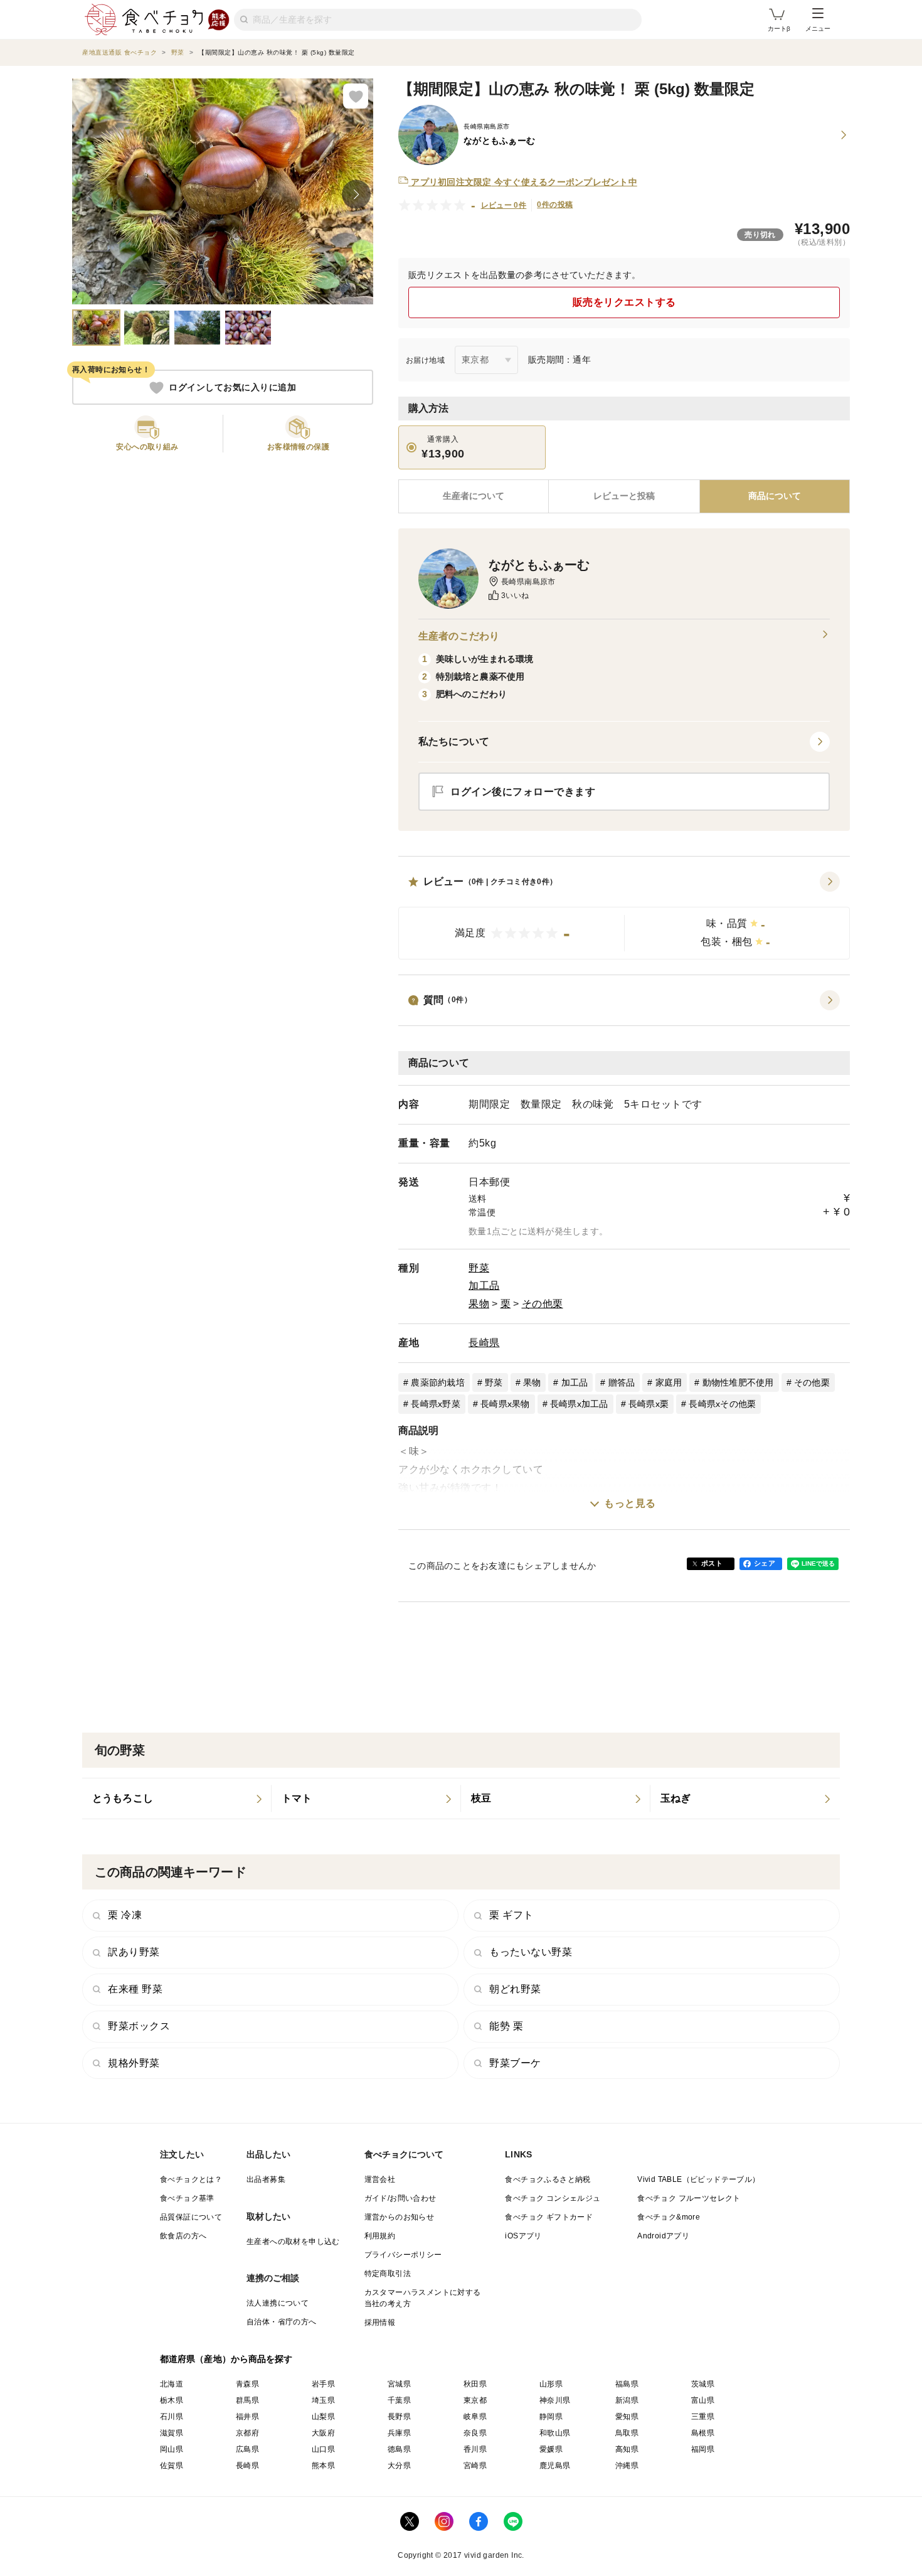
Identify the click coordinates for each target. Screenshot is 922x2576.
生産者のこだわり (459, 636)
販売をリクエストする (624, 302)
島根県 (703, 2433)
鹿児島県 (555, 2466)
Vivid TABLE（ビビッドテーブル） (698, 2179)
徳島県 (399, 2449)
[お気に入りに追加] (356, 96)
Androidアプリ (663, 2236)
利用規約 (380, 2236)
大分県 (399, 2466)
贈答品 (622, 1382)
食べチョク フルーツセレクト (689, 2198)
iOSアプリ (523, 2236)
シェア (765, 1563)
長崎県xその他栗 (722, 1404)
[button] (624, 916)
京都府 (247, 2433)
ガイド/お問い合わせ (400, 2198)
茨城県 (703, 2384)
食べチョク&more (669, 2217)
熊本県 (323, 2466)
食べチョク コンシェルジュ (553, 2198)
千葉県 (399, 2400)
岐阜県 (475, 2417)
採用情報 (380, 2322)
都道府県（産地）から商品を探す (226, 2359)
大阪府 (323, 2433)
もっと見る (630, 1503)
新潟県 (627, 2400)
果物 (479, 1304)
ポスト (712, 1563)
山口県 (323, 2449)
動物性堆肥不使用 (738, 1382)
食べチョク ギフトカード (549, 2217)
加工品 (484, 1285)
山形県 (551, 2384)
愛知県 (627, 2417)
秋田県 (475, 2384)
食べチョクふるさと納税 (548, 2179)
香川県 (475, 2449)
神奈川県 (555, 2400)
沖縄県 (627, 2466)
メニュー (818, 29)
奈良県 (475, 2433)
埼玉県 (323, 2400)
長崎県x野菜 (436, 1404)
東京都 (475, 2400)
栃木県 (172, 2400)
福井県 (247, 2417)
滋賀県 (172, 2433)
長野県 (399, 2417)
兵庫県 (399, 2433)
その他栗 (543, 1304)
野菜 (479, 1268)
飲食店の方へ (183, 2236)
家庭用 (669, 1382)
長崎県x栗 (649, 1404)
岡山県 (172, 2449)
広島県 (247, 2449)
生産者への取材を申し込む (293, 2242)
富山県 (703, 2400)
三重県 (703, 2417)
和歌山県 (555, 2433)
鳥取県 (627, 2433)
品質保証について (191, 2217)
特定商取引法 (388, 2274)
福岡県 (703, 2449)
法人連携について (278, 2303)
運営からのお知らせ (400, 2217)
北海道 (172, 2384)
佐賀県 (172, 2466)
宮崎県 (475, 2466)
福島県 (627, 2384)
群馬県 (247, 2400)
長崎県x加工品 (579, 1404)
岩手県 (323, 2384)
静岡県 (551, 2417)
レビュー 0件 (504, 205)
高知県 (627, 2449)
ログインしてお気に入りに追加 (232, 388)
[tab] (624, 496)
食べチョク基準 (187, 2198)
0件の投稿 (555, 205)
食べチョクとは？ (191, 2179)
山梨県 (323, 2417)
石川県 (172, 2417)
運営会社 (380, 2179)
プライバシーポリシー (403, 2255)
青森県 (247, 2384)
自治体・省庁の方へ (282, 2322)
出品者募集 (266, 2179)
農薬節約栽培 (438, 1382)
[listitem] (177, 1798)
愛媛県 (551, 2449)
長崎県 (484, 1343)
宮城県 (399, 2384)
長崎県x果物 (505, 1404)
